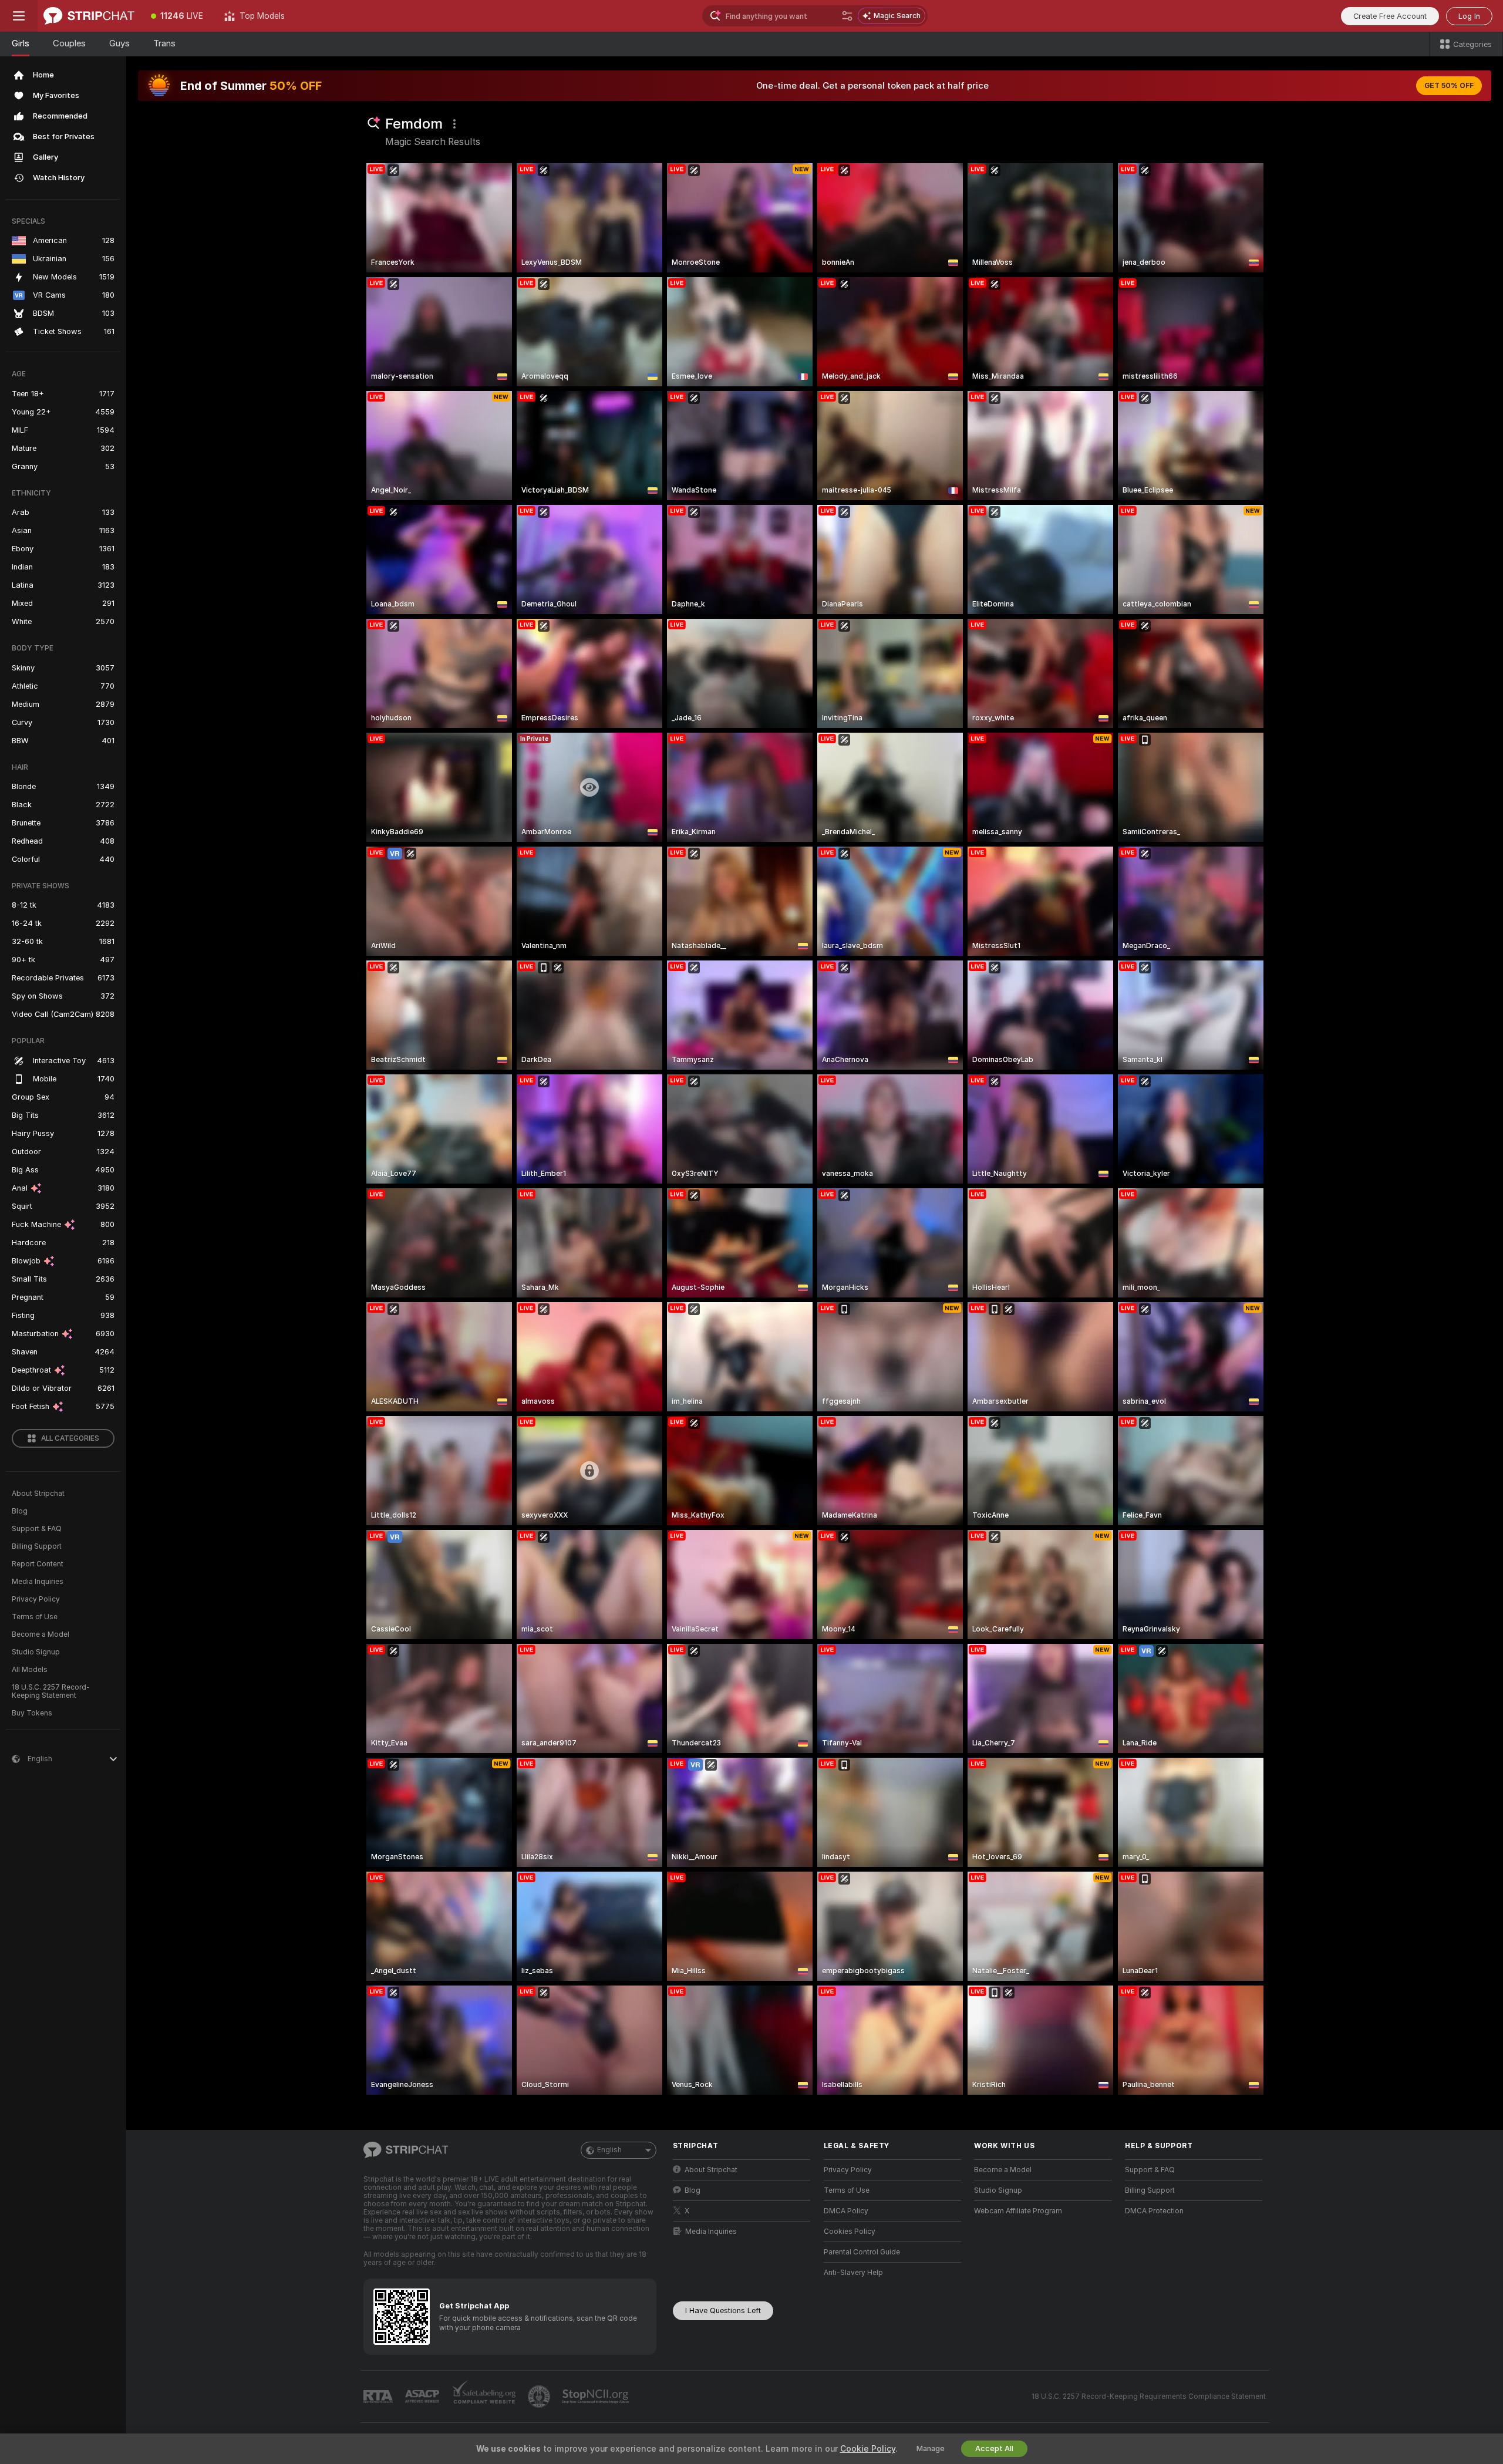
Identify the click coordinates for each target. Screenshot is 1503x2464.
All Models (30, 1670)
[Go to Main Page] (89, 16)
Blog (20, 1511)
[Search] (847, 16)
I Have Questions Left (723, 2310)
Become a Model (41, 1634)
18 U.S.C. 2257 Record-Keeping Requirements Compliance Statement (1149, 2396)
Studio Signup (36, 1652)
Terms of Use (35, 1617)
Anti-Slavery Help (853, 2273)
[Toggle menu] (19, 16)
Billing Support (37, 1546)
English (609, 2150)
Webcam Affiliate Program (1018, 2211)
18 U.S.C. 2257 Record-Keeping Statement (51, 1691)
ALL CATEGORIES (70, 1438)
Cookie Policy (868, 2449)
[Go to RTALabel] (379, 2397)
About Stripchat (38, 1494)
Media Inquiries (38, 1582)
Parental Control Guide (862, 2252)
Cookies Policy (850, 2232)
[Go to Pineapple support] (540, 2396)
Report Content (38, 1564)
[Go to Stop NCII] (597, 2396)
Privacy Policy (36, 1599)
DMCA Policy (846, 2211)
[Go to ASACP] (423, 2396)
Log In (1469, 16)
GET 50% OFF (1449, 86)
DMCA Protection (1154, 2211)
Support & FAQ (37, 1529)
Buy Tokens (32, 1713)
